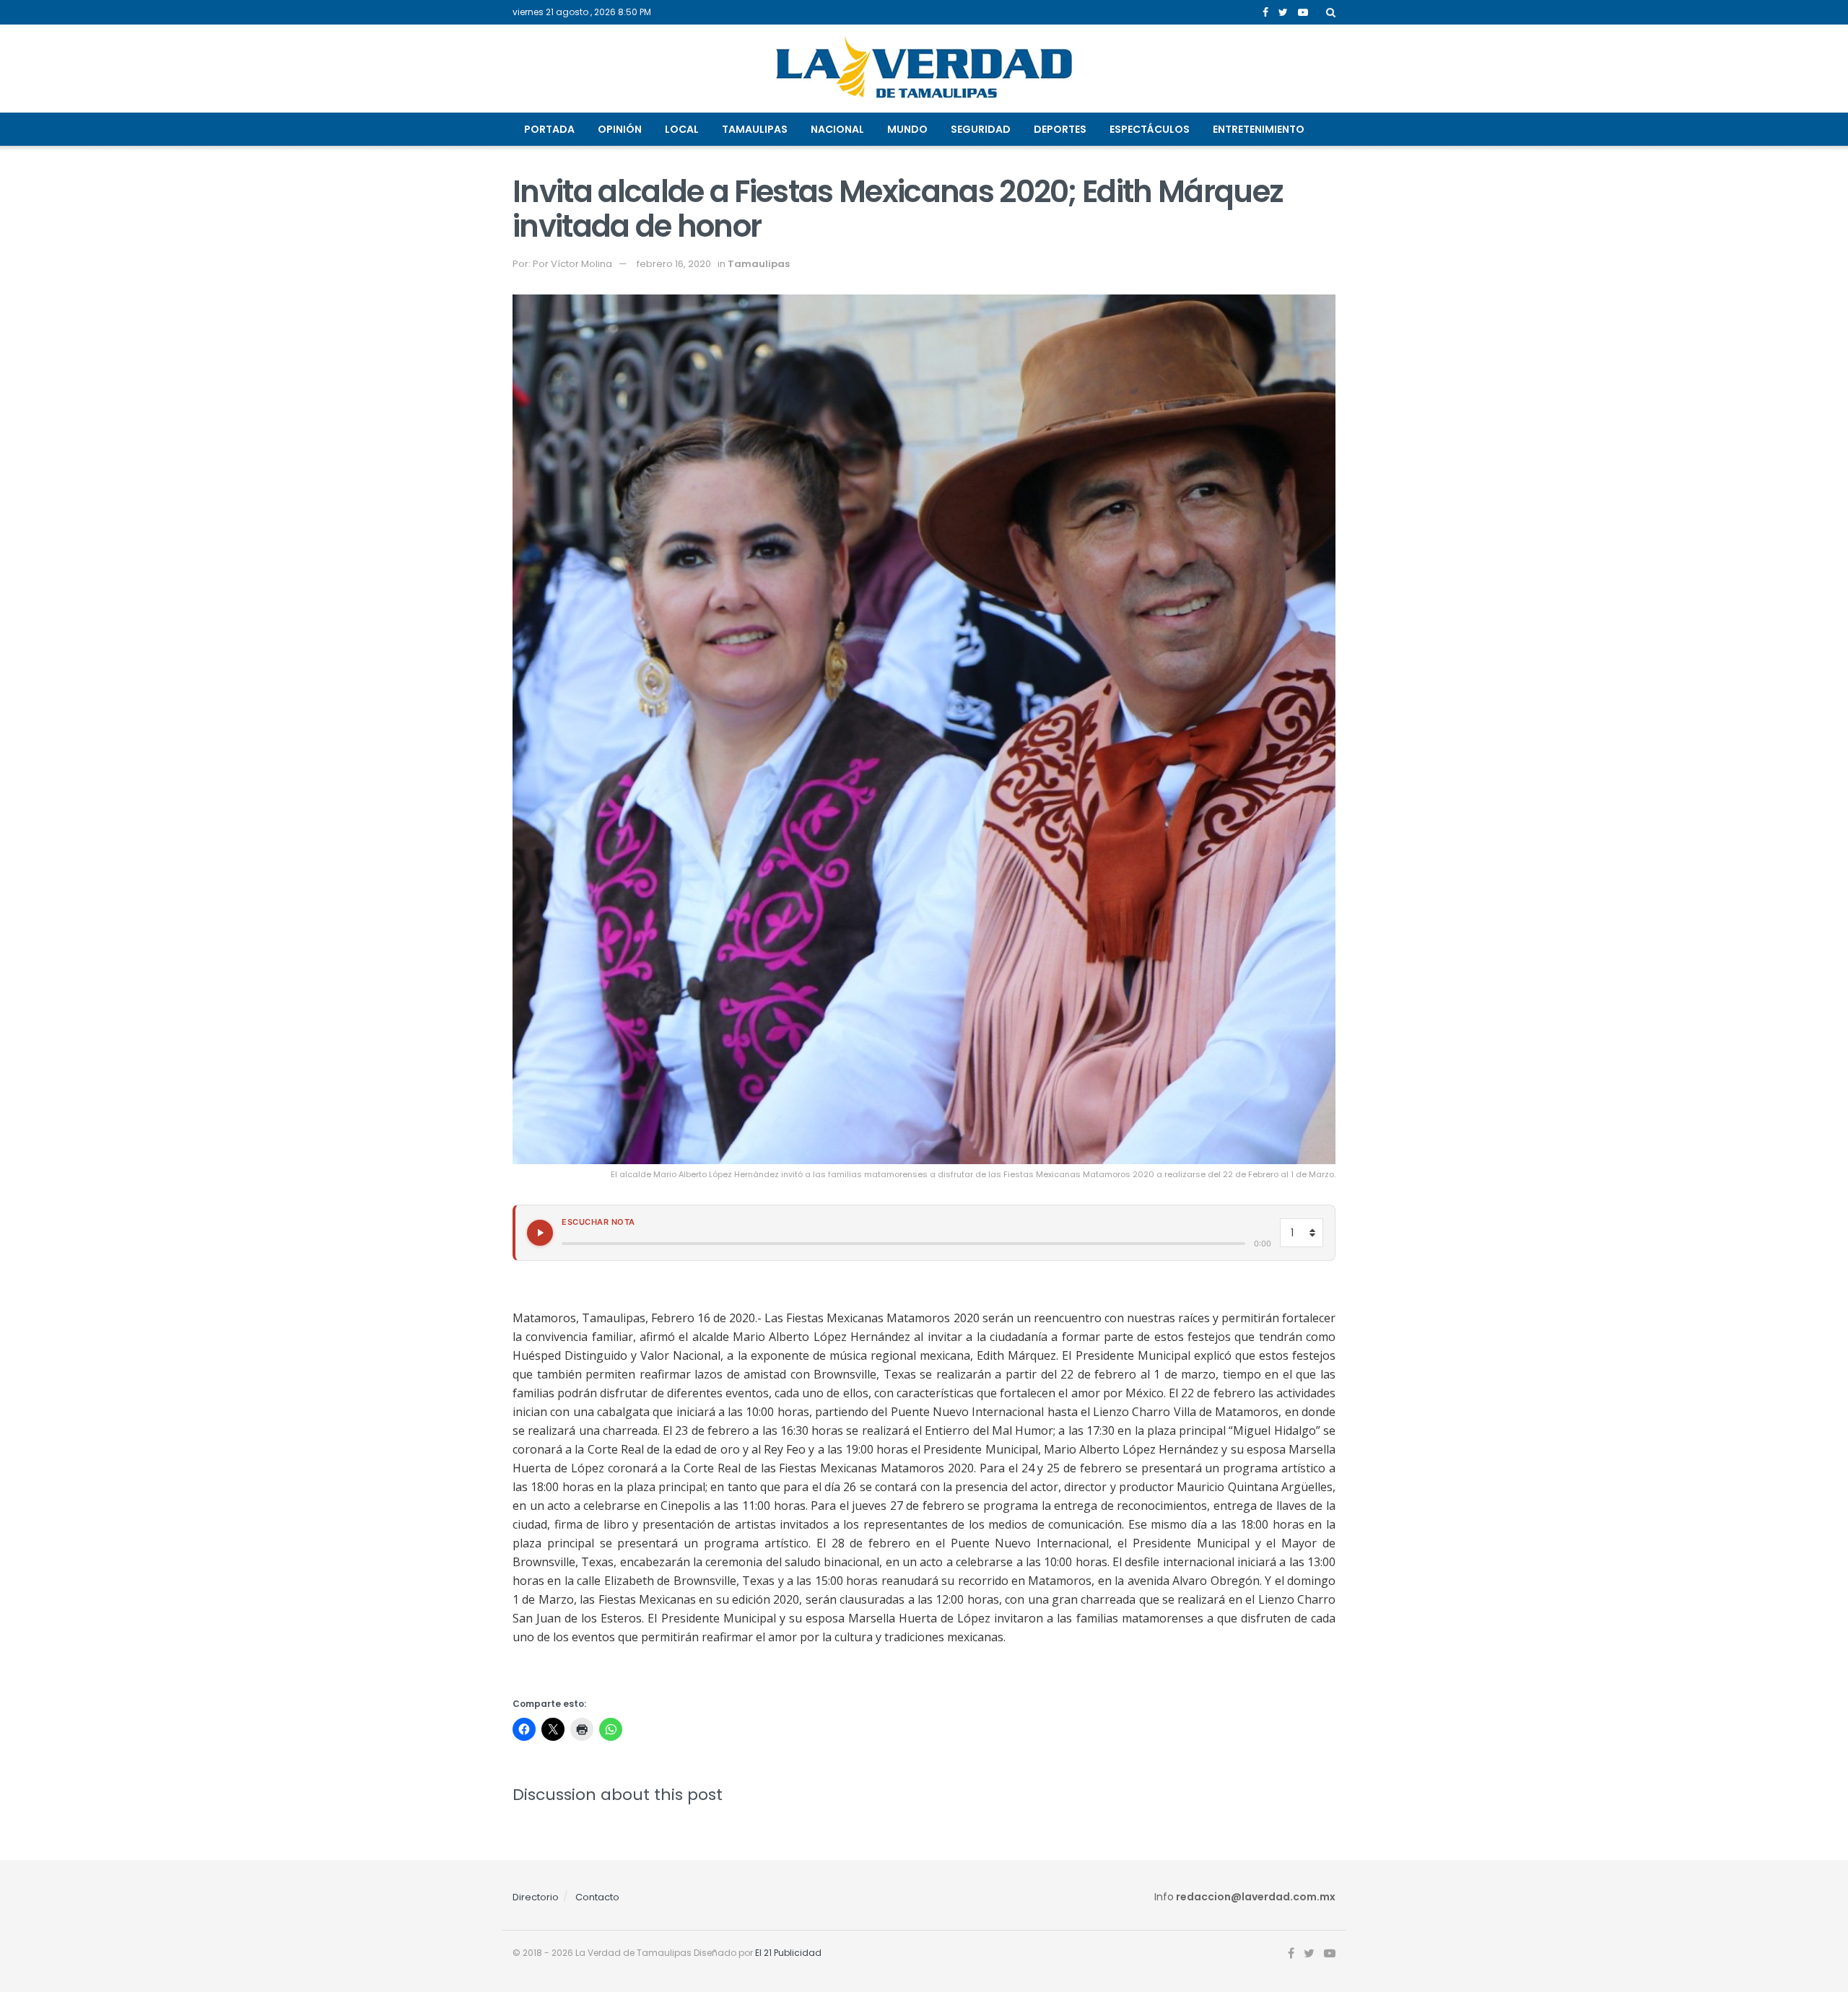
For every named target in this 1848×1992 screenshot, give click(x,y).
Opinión (620, 129)
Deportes (1060, 129)
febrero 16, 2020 (674, 264)
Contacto (597, 1897)
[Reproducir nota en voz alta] (540, 1233)
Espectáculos (1150, 129)
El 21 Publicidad (788, 1953)
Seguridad (981, 129)
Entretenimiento (1259, 129)
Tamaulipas (755, 129)
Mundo (907, 129)
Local (682, 129)
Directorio (536, 1897)
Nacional (837, 129)
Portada (549, 129)
